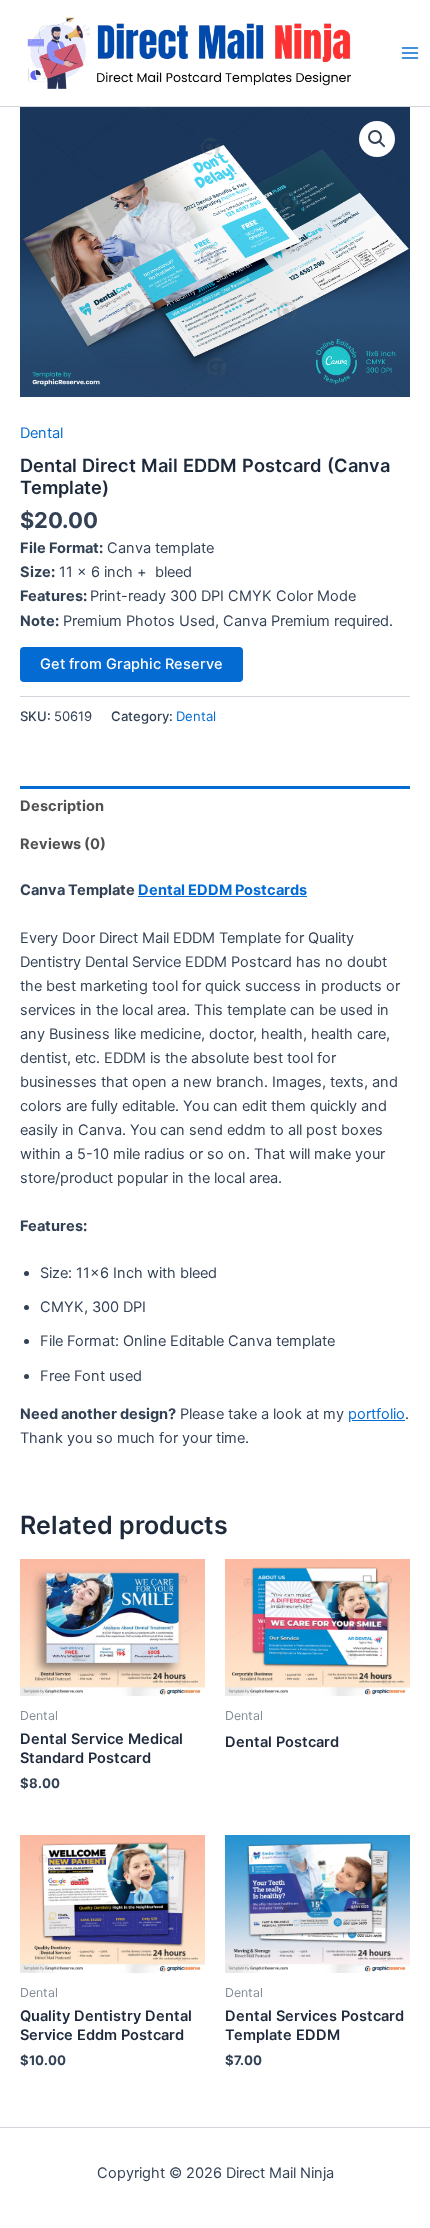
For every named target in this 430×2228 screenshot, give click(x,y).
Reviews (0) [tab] (63, 844)
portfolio (376, 1414)
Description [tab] (62, 806)
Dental (41, 433)
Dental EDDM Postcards (222, 890)
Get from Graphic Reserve (131, 664)
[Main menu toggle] (410, 53)
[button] (377, 139)
